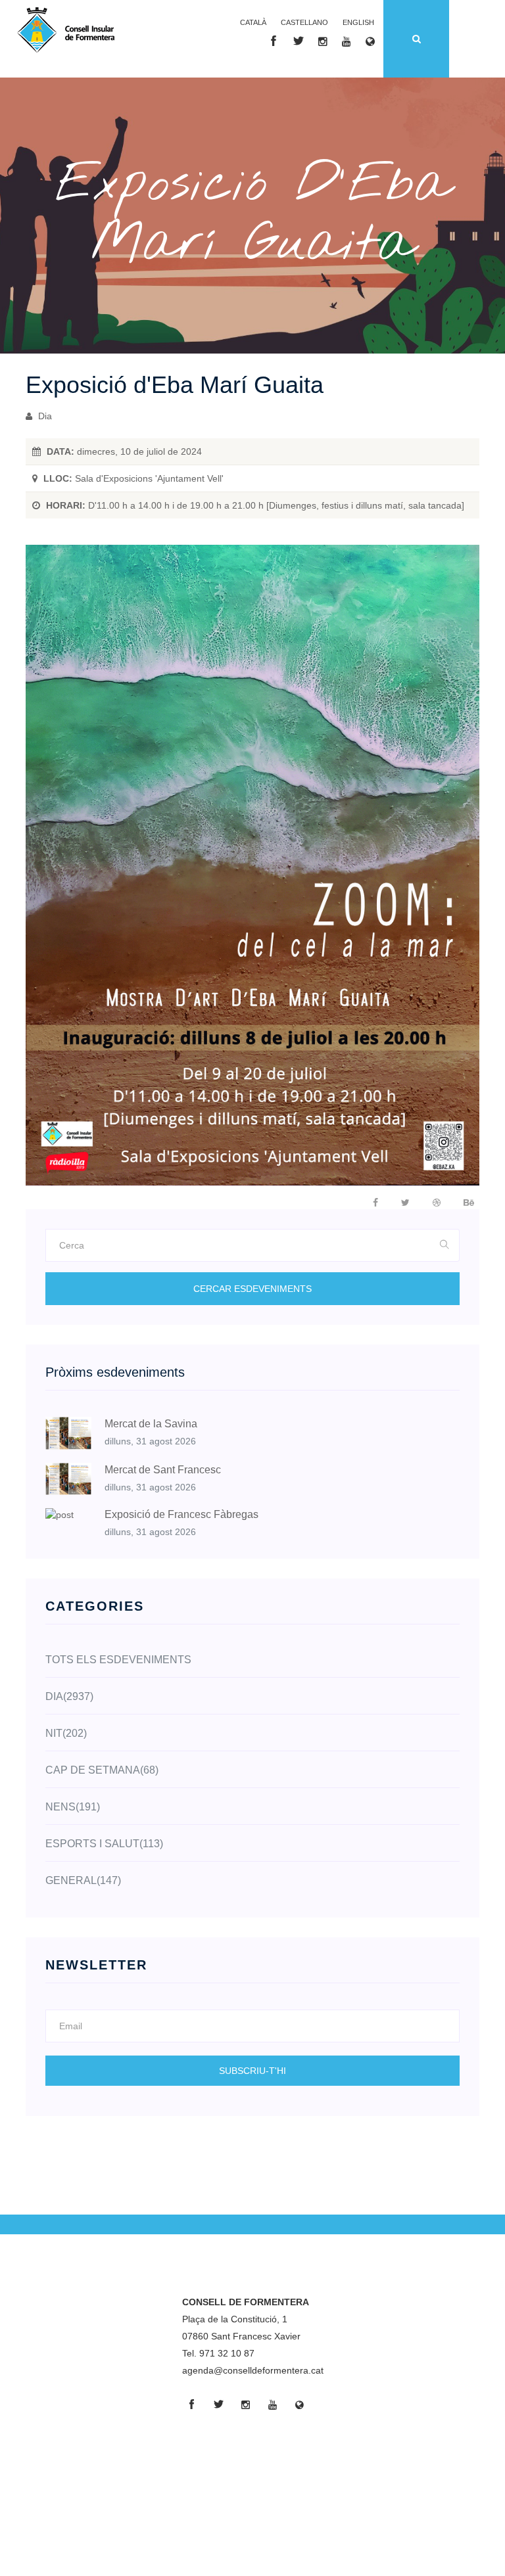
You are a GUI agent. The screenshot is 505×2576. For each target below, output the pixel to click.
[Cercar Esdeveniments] (445, 1245)
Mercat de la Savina (151, 1424)
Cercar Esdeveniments (252, 1289)
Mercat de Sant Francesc (163, 1470)
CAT (253, 22)
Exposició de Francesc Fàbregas (181, 1514)
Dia (44, 416)
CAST (304, 22)
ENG (358, 22)
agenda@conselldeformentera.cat (253, 2370)
